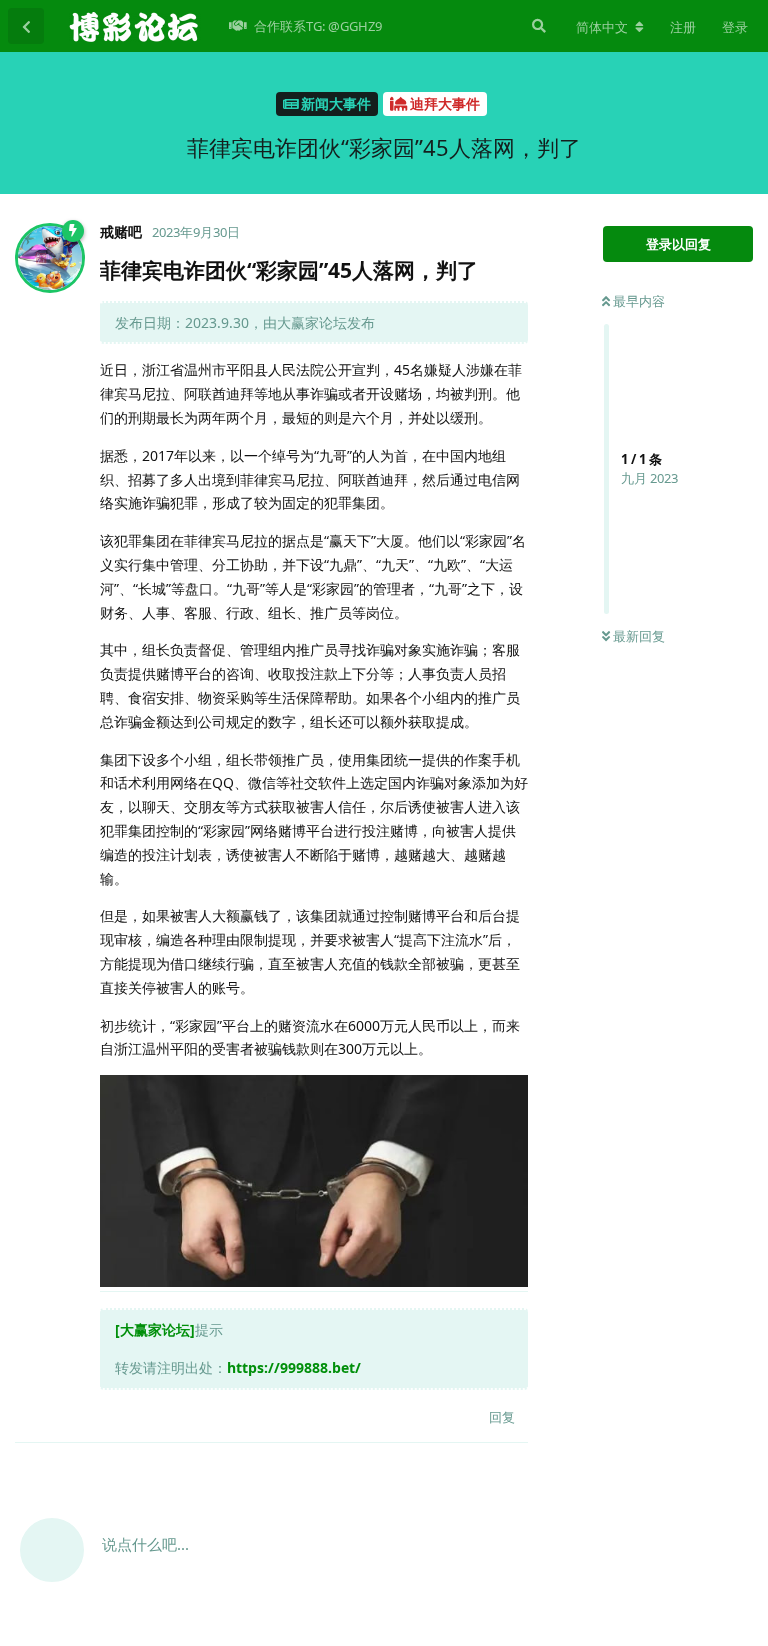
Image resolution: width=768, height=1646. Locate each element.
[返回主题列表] (26, 26)
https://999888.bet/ (294, 1367)
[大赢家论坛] (155, 1329)
